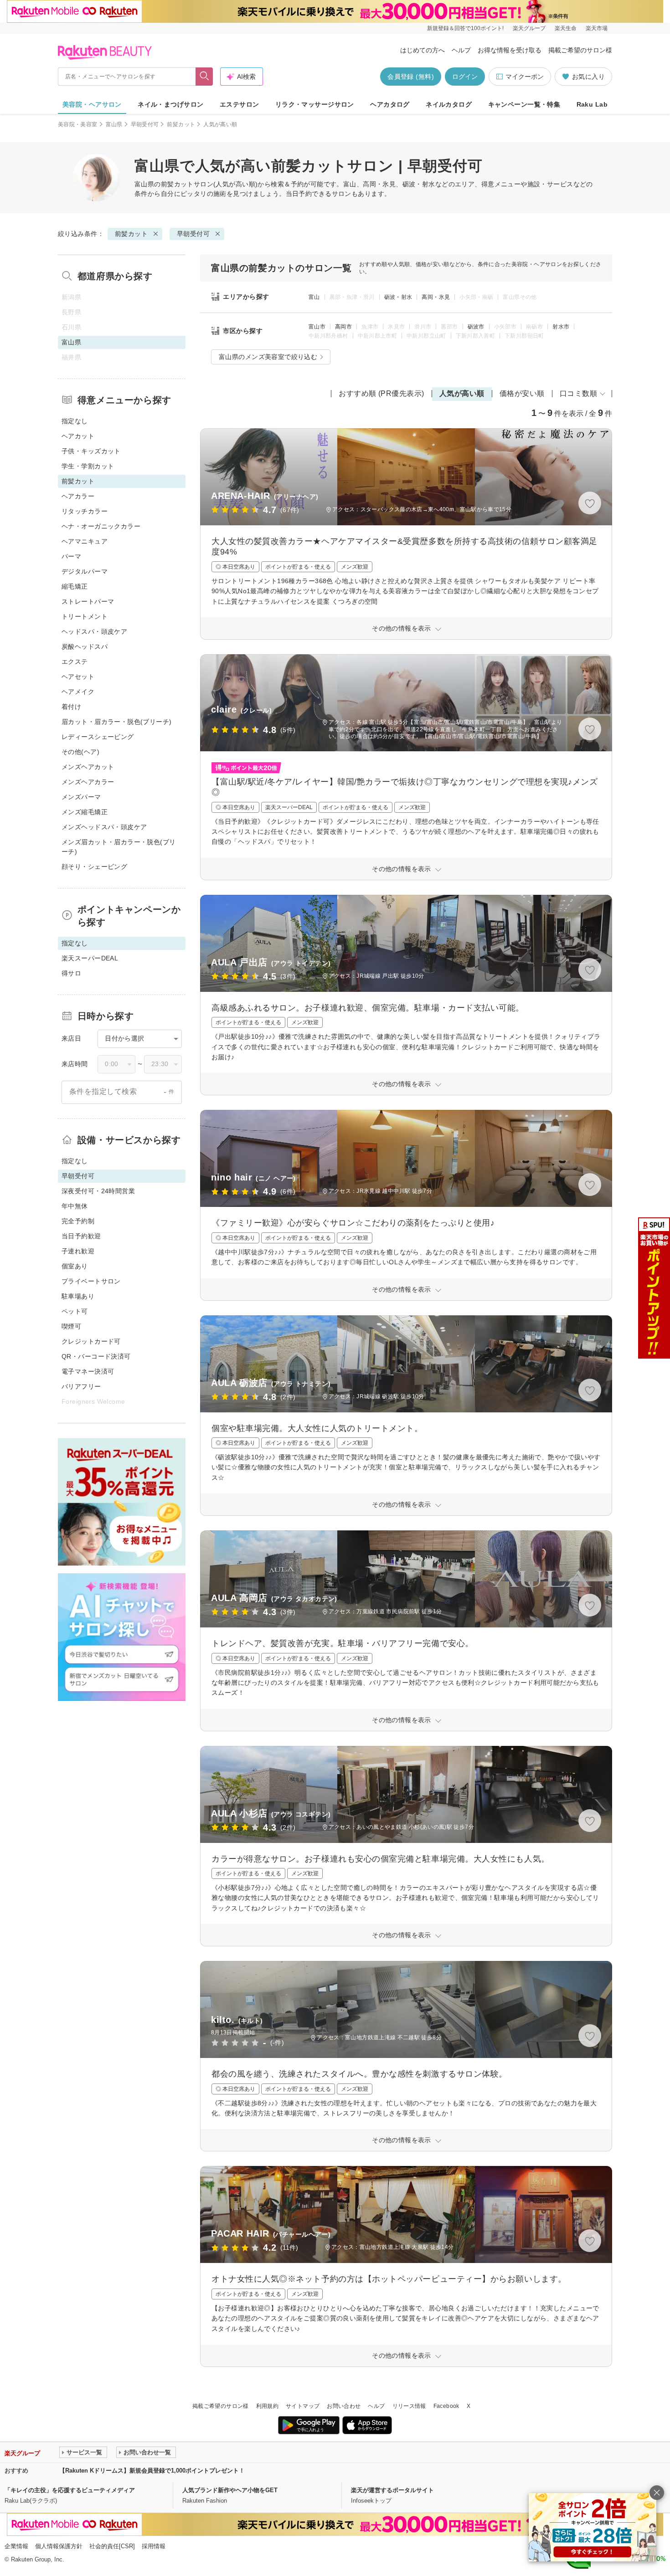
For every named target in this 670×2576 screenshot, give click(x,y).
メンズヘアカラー (88, 782)
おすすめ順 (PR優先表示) (381, 393)
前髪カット (181, 124)
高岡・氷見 (436, 297)
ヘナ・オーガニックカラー (101, 526)
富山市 (317, 327)
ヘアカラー (78, 496)
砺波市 (476, 327)
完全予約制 (78, 1221)
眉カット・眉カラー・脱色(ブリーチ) (117, 722)
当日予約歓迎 (81, 1236)
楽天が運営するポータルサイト (392, 2490)
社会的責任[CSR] (112, 2546)
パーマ (71, 556)
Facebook (446, 2406)
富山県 (114, 124)
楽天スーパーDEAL (90, 958)
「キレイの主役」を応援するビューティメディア (70, 2490)
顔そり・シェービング (94, 867)
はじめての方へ (423, 50)
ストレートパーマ (88, 601)
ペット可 (75, 1311)
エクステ (75, 662)
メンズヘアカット (88, 767)
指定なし (75, 421)
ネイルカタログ (449, 104)
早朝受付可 (145, 124)
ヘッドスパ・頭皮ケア (94, 631)
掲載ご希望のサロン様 (580, 50)
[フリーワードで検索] (204, 77)
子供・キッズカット (91, 451)
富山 (314, 297)
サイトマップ (303, 2406)
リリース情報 (409, 2406)
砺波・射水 (398, 297)
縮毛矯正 (75, 586)
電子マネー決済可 (88, 1371)
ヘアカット (78, 436)
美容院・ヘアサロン (92, 104)
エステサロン (240, 104)
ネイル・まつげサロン (170, 104)
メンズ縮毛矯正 (85, 812)
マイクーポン (525, 77)
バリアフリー (81, 1386)
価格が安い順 (522, 393)
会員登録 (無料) (411, 77)
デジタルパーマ (85, 571)
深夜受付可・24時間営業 (98, 1191)
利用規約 (267, 2406)
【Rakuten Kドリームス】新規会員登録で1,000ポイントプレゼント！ (152, 2471)
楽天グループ (529, 28)
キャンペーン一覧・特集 (524, 104)
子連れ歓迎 (78, 1251)
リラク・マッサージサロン (315, 104)
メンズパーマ (81, 797)
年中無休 (75, 1206)
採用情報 (154, 2546)
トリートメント (85, 616)
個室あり (75, 1266)
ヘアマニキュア (85, 541)
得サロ (71, 973)
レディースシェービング (98, 737)
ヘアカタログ (390, 104)
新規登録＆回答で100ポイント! (465, 28)
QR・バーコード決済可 (96, 1356)
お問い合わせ (344, 2406)
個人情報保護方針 (59, 2546)
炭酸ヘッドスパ (85, 647)
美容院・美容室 (78, 124)
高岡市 (343, 327)
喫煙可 (71, 1326)
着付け (71, 707)
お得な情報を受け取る (510, 50)
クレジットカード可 (91, 1341)
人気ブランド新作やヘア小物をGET (230, 2490)
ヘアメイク (78, 692)
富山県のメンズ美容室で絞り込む (268, 357)
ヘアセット (78, 677)
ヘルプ (461, 50)
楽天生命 (566, 28)
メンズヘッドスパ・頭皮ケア (104, 827)
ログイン (465, 77)
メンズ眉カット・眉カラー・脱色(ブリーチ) (119, 847)
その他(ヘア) (80, 752)
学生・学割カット (88, 466)
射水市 (561, 327)
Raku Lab (592, 104)
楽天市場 (597, 28)
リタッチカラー (85, 511)
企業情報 (16, 2546)
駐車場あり (78, 1296)
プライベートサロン (91, 1281)
